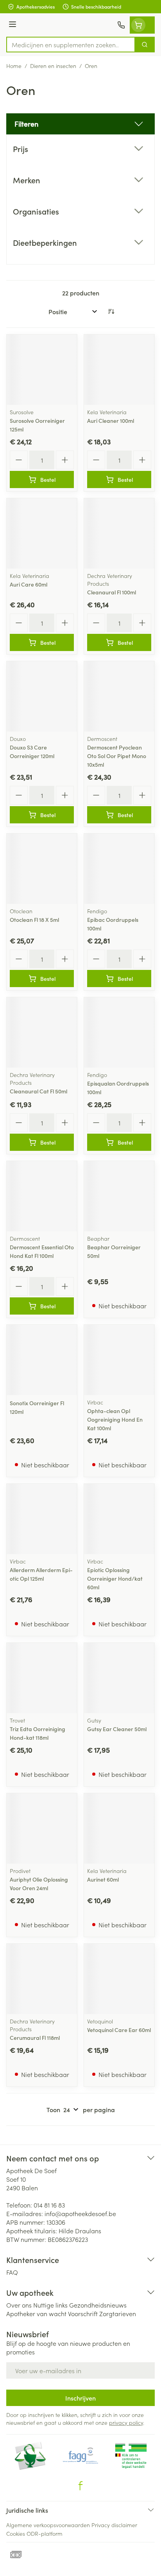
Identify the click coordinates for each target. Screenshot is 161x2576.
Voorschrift (83, 2313)
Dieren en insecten (53, 66)
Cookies (16, 2533)
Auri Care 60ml (29, 584)
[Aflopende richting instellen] (111, 311)
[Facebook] (80, 2486)
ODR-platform (45, 2533)
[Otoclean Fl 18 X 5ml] (42, 869)
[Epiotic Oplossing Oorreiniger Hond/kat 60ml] (119, 1519)
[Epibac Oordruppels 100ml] (119, 869)
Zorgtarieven (118, 2313)
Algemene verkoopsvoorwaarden (48, 2525)
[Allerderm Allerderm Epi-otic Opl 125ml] (42, 1519)
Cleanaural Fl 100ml (112, 592)
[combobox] (71, 45)
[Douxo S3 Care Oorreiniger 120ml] (42, 696)
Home (14, 66)
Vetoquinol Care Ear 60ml (119, 2030)
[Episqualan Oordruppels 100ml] (119, 1032)
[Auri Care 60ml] (42, 533)
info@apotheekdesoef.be (80, 2213)
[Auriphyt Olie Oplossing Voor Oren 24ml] (42, 1828)
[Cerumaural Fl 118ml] (42, 1979)
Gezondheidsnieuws (98, 2305)
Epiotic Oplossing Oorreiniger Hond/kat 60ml (115, 1578)
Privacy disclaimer (114, 2525)
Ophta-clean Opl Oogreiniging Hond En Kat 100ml (115, 1419)
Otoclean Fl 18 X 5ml (34, 919)
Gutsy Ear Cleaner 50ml (117, 1729)
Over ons (19, 2305)
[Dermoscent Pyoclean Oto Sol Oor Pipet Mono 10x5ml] (119, 696)
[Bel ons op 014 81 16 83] (121, 25)
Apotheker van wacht (36, 2313)
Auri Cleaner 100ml (111, 420)
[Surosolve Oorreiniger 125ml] (42, 370)
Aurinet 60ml (103, 1879)
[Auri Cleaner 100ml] (119, 370)
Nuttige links (50, 2305)
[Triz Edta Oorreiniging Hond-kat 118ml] (42, 1678)
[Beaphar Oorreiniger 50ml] (119, 1196)
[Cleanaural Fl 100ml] (119, 533)
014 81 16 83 (49, 2205)
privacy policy (126, 2422)
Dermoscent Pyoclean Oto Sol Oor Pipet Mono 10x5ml (117, 756)
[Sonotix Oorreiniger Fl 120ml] (42, 1360)
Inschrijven (80, 2398)
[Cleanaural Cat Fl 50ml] (42, 1032)
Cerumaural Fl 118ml (35, 2038)
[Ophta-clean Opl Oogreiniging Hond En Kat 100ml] (119, 1360)
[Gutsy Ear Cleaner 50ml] (119, 1678)
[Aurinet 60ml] (119, 1828)
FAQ (12, 2272)
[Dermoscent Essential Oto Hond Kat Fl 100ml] (42, 1196)
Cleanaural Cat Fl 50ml (38, 1091)
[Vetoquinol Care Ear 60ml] (119, 1979)
